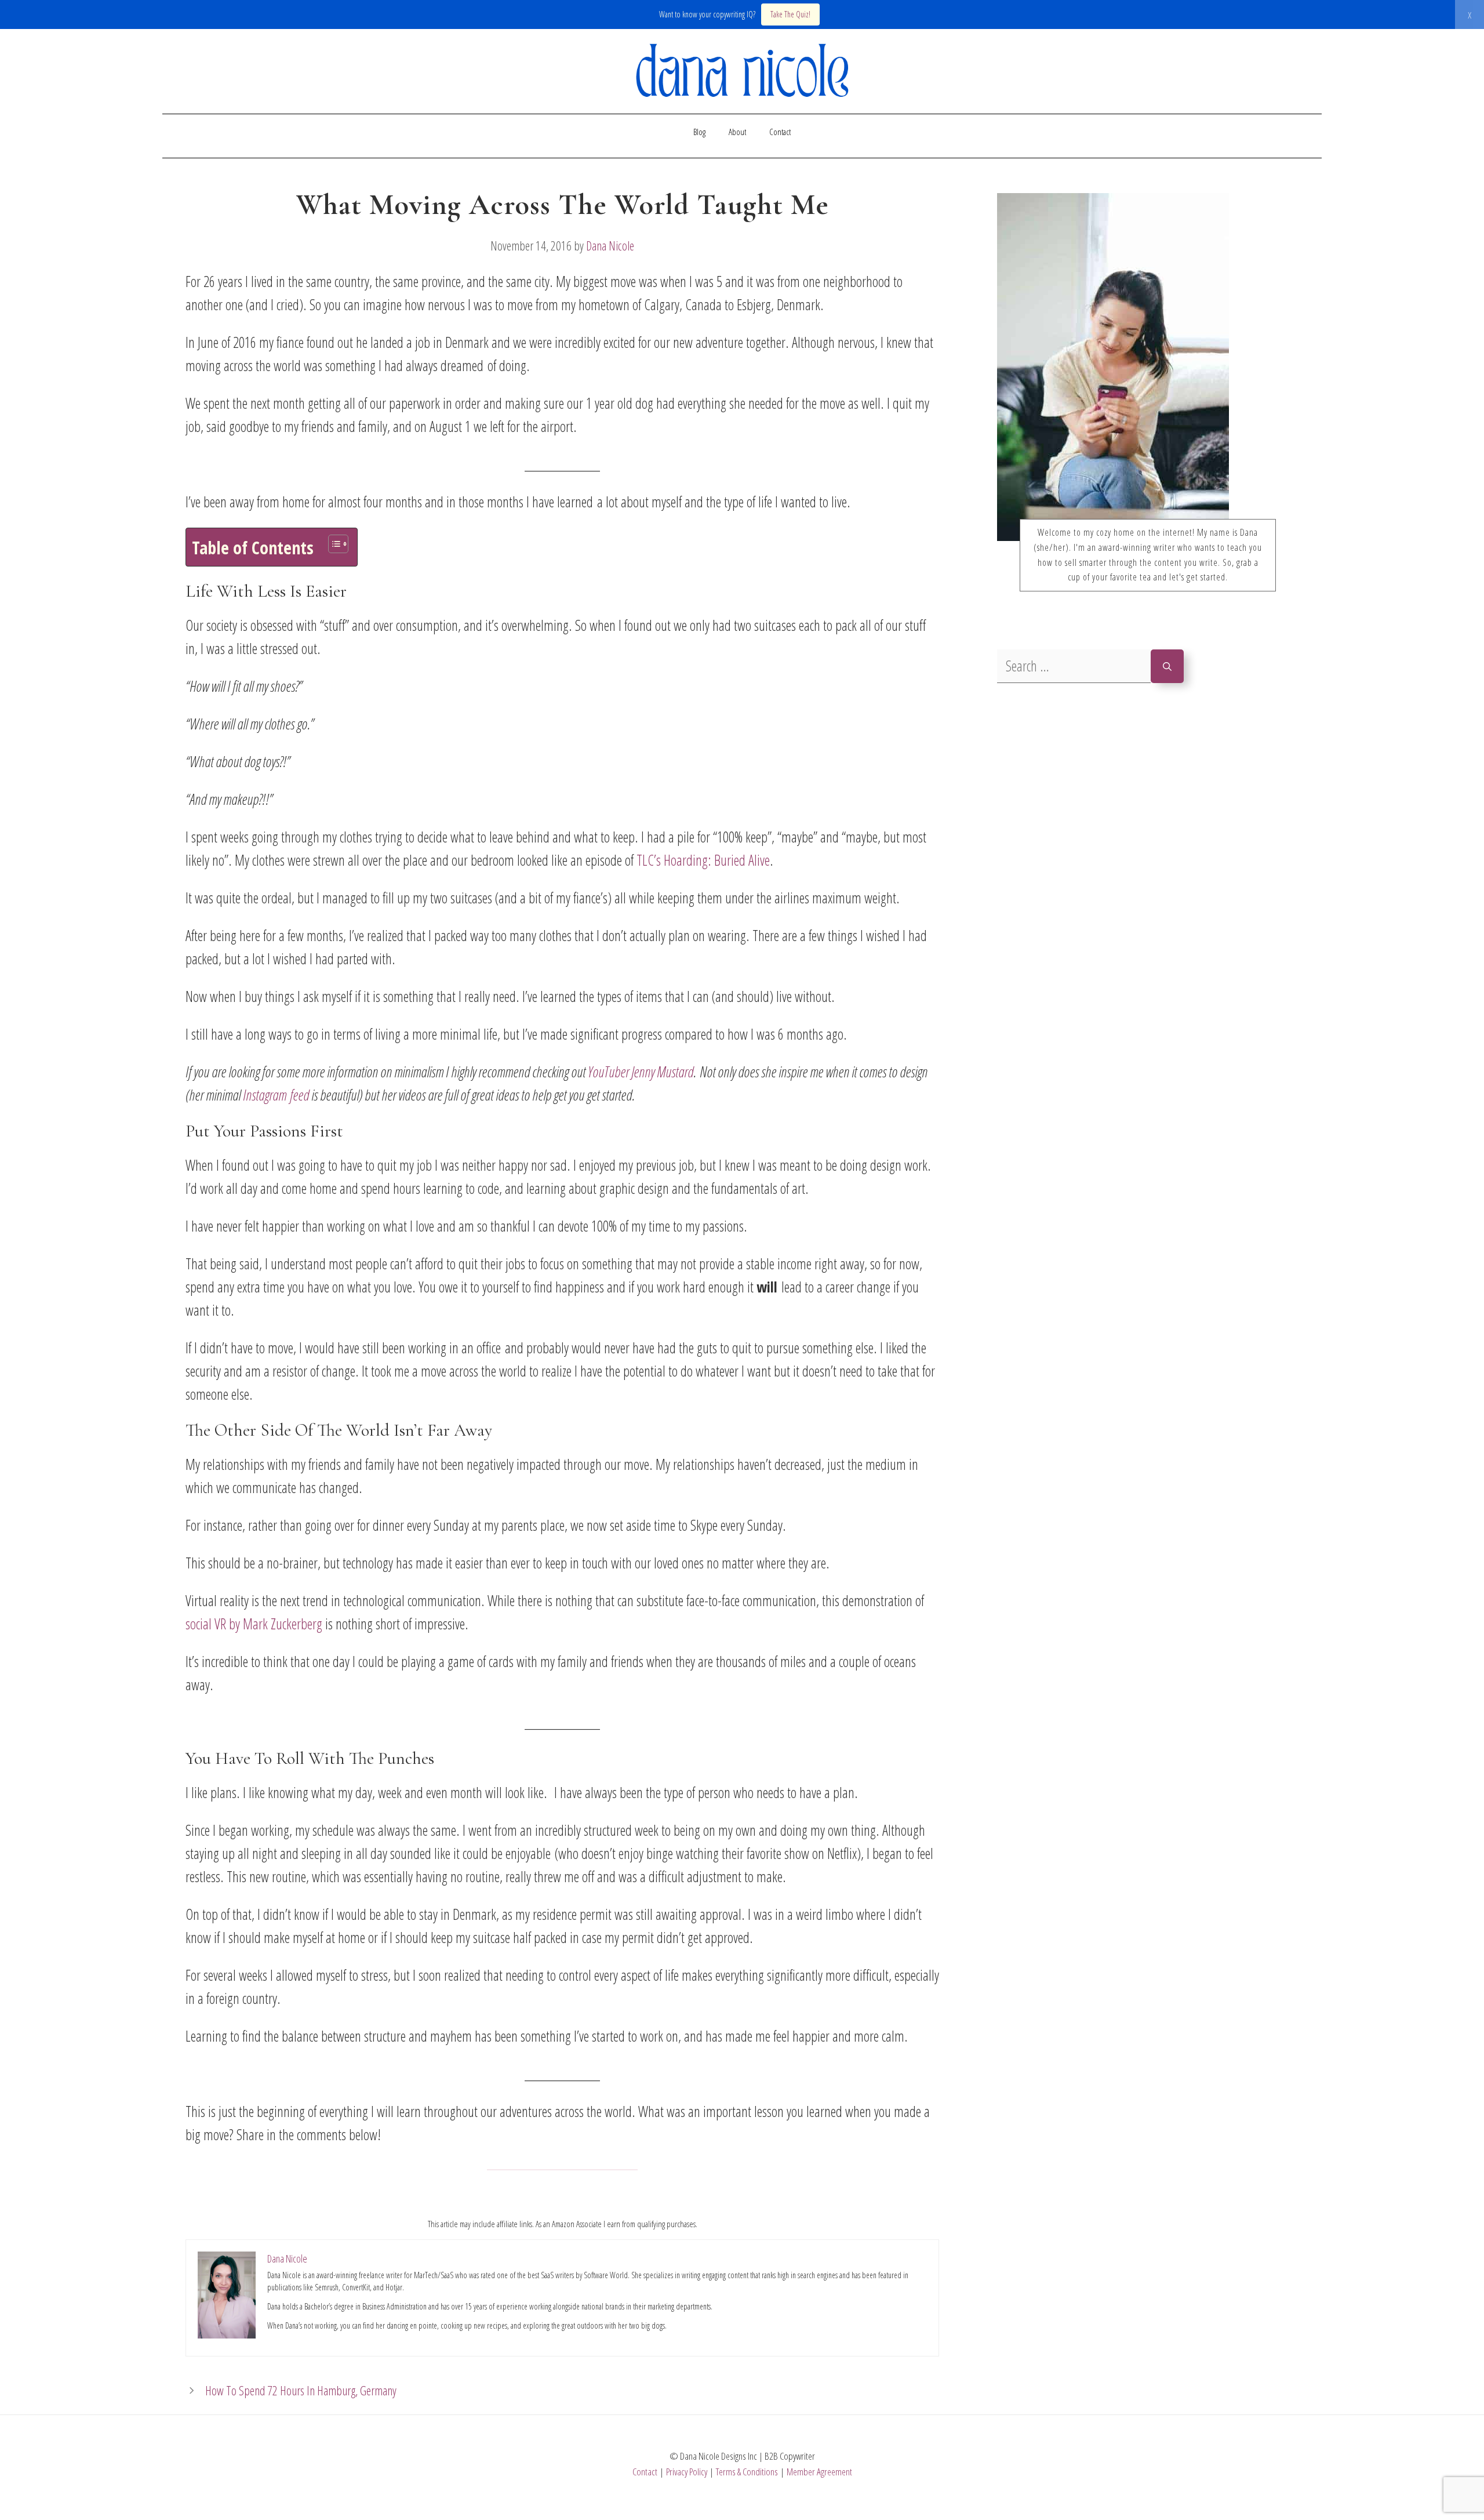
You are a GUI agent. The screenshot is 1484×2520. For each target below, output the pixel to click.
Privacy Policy (687, 2472)
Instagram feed (276, 1095)
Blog (699, 132)
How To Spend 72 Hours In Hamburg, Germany (301, 2390)
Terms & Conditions (747, 2472)
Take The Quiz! (790, 14)
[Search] (1167, 667)
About (737, 132)
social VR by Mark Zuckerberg (254, 1624)
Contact (780, 132)
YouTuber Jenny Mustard (641, 1072)
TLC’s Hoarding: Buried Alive (703, 860)
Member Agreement (819, 2472)
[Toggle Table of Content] (332, 544)
